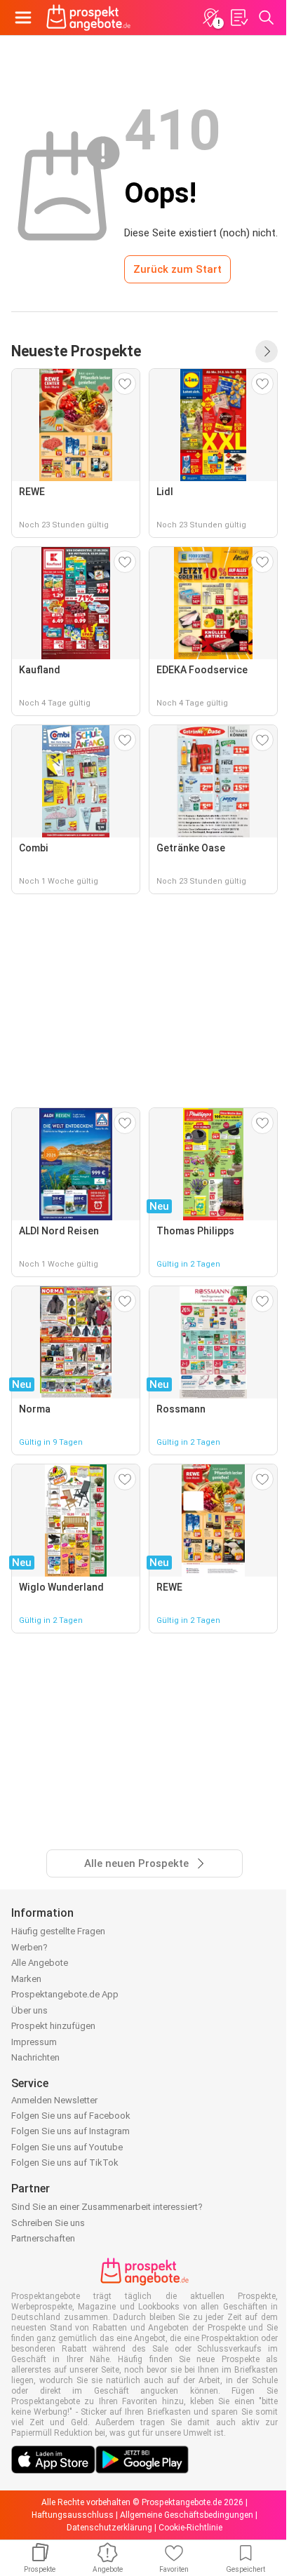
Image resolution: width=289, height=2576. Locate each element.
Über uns (29, 2010)
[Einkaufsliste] (238, 18)
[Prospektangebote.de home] (88, 18)
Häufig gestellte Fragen (58, 1931)
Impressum (34, 2042)
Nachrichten (35, 2057)
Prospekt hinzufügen (53, 2026)
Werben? (29, 1947)
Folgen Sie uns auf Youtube (67, 2147)
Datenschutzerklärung (109, 2528)
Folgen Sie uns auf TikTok (65, 2163)
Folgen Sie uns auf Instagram (70, 2131)
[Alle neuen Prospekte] (267, 351)
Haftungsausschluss (73, 2515)
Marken (26, 1979)
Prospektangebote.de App (65, 1994)
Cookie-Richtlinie (190, 2528)
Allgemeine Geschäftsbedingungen (187, 2515)
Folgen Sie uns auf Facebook (71, 2116)
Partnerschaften (43, 2238)
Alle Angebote (40, 1963)
